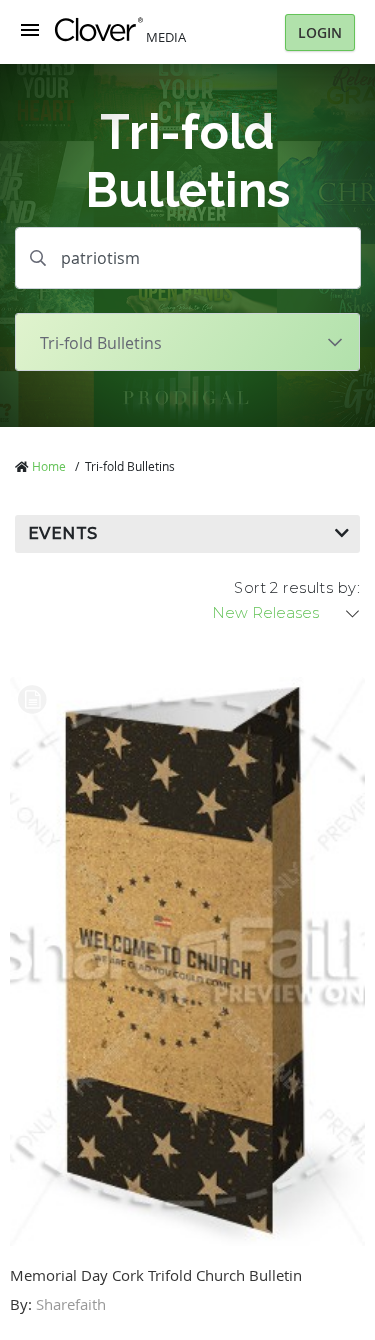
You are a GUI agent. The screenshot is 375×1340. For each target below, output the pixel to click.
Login (320, 32)
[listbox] (287, 613)
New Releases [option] (265, 613)
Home (49, 466)
